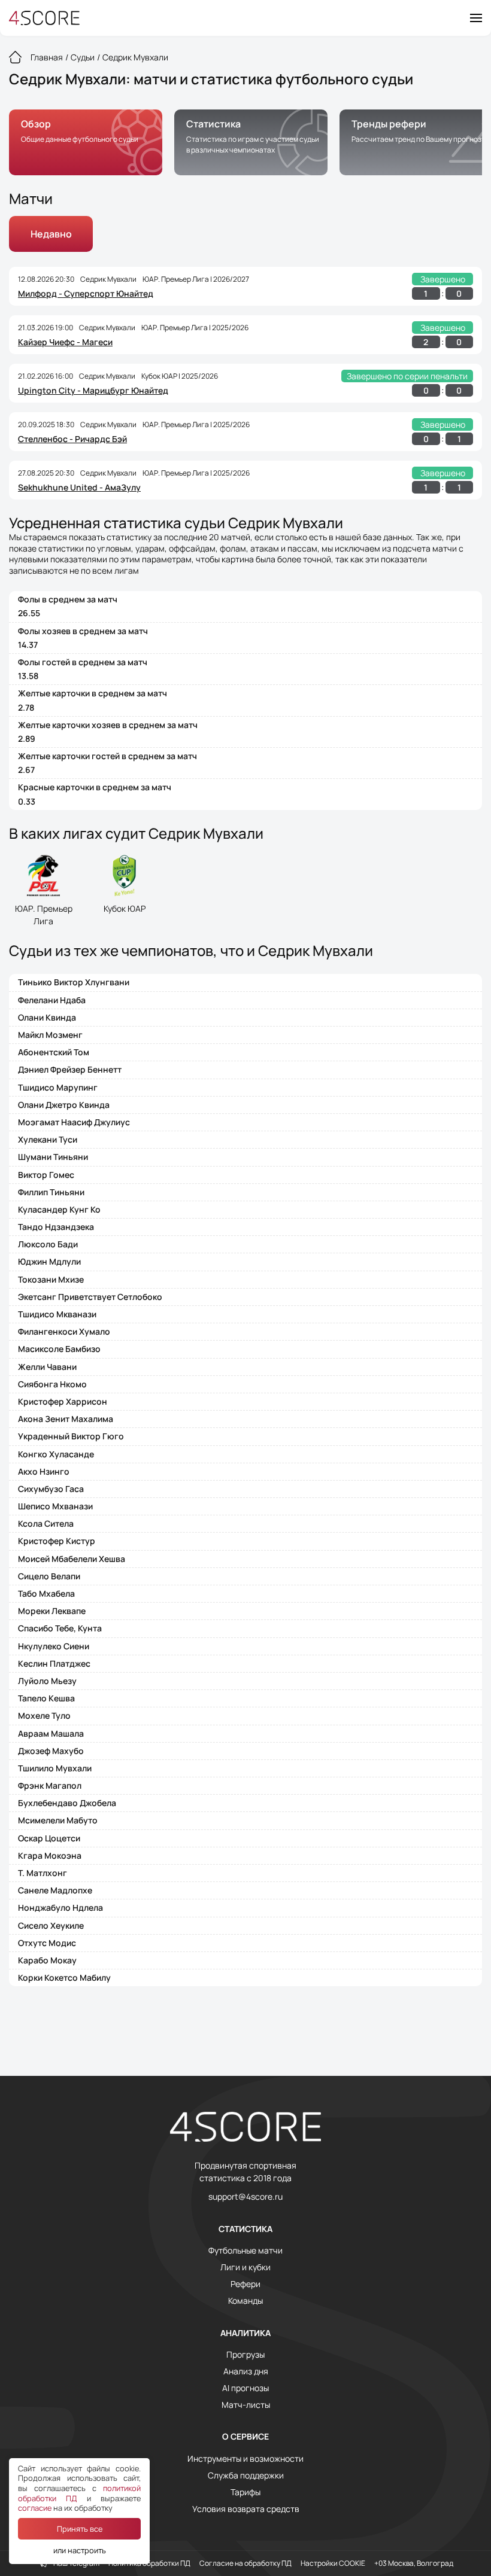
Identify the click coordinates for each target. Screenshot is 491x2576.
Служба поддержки (246, 2475)
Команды (245, 2301)
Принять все (80, 2529)
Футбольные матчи (245, 2251)
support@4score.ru (245, 2197)
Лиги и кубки (245, 2267)
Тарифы (245, 2492)
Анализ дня (246, 2371)
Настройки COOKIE (333, 2563)
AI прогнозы (245, 2388)
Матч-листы (246, 2405)
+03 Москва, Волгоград (414, 2563)
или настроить (80, 2550)
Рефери (245, 2284)
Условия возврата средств (246, 2509)
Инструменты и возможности (245, 2459)
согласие (35, 2508)
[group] (86, 142)
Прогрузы (245, 2355)
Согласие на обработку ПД (245, 2563)
